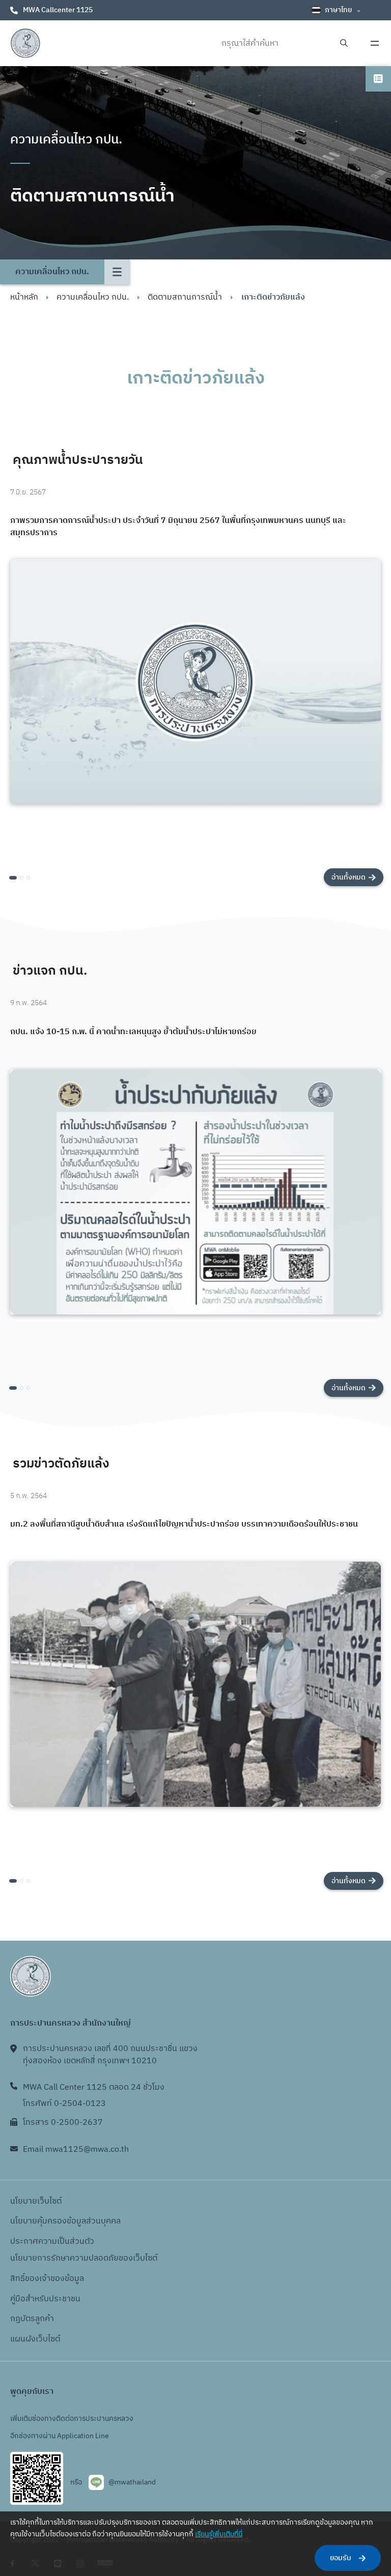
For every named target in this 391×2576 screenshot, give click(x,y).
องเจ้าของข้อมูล (57, 2279)
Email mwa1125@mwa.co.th (76, 2149)
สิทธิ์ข (20, 2279)
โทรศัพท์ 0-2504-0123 (64, 2104)
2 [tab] (22, 878)
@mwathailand (132, 2482)
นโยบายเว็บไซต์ (36, 2201)
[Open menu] (375, 43)
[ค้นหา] (344, 43)
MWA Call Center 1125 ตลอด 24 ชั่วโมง (94, 2087)
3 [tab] (28, 878)
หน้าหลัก (24, 297)
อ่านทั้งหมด (348, 877)
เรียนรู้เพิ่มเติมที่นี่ (219, 2534)
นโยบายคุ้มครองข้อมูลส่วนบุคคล (65, 2221)
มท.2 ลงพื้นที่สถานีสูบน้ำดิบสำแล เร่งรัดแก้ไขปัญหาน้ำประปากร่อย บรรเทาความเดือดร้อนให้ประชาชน (184, 1525)
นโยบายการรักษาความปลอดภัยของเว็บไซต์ (84, 2258)
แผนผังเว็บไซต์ (35, 2339)
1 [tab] (13, 878)
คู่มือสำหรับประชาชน (45, 2299)
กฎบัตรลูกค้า (32, 2319)
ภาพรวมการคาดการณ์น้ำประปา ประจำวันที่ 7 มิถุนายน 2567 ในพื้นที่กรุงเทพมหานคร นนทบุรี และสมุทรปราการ (178, 527)
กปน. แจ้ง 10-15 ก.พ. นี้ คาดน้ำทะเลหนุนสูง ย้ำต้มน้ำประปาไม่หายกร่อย (133, 1032)
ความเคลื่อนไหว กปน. (93, 297)
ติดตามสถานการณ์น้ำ (185, 297)
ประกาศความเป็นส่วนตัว (52, 2242)
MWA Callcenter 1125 (58, 10)
